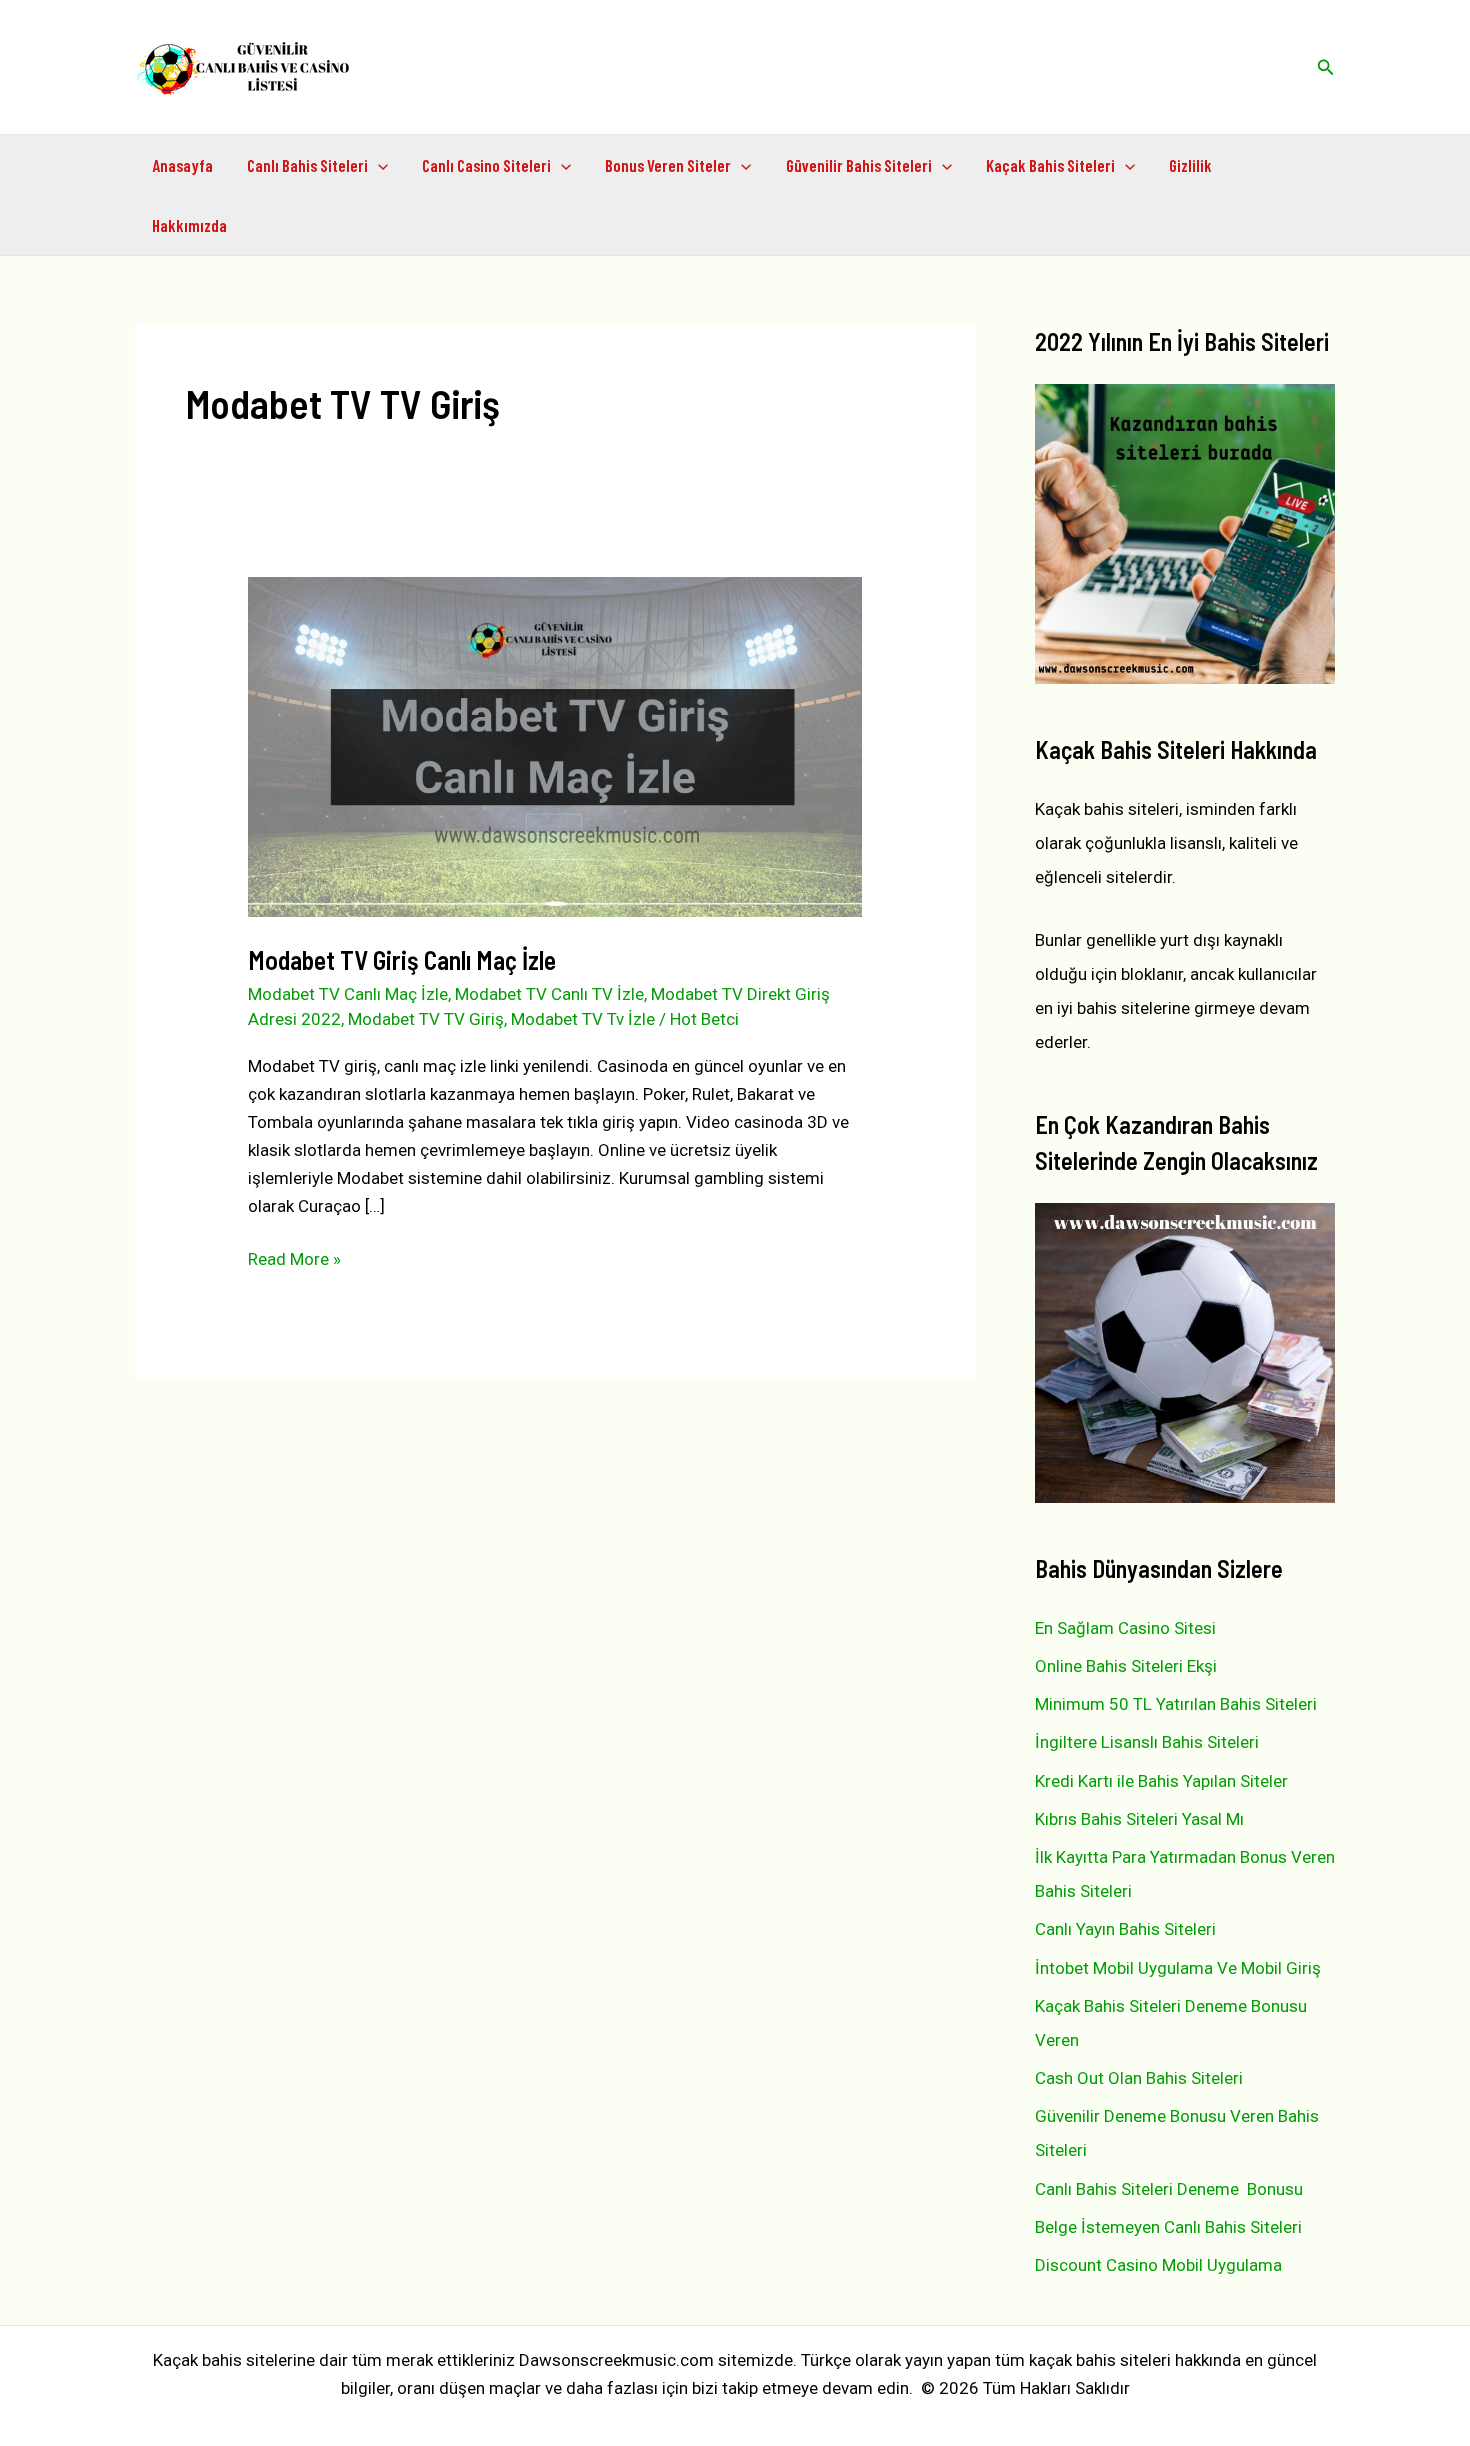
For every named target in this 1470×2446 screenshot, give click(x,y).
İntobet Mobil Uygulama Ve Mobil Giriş (1178, 1968)
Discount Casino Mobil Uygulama (1158, 2265)
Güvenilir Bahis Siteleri (859, 165)
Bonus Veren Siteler (668, 165)
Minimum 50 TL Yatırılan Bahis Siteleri (1176, 1704)
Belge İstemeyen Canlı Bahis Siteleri (1168, 2227)
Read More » (294, 1260)
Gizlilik (1190, 165)
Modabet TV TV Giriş (426, 1019)
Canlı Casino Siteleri (486, 165)
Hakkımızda (189, 225)
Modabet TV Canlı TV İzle (549, 994)
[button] (1326, 67)
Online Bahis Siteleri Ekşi (1126, 1666)
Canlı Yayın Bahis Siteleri (1125, 1929)
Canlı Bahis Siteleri (307, 165)
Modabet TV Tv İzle (583, 1019)
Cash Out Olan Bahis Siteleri (1139, 2078)
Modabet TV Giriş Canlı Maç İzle (402, 959)
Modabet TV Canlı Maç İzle (348, 994)
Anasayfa (182, 165)
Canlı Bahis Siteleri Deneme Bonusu (1169, 2189)
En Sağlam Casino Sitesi (1125, 1628)
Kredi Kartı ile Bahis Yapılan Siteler (1161, 1781)
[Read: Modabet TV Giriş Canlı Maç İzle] (554, 746)
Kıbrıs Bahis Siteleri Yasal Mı (1139, 1819)
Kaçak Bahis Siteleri (1050, 165)
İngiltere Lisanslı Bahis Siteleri (1147, 1742)
